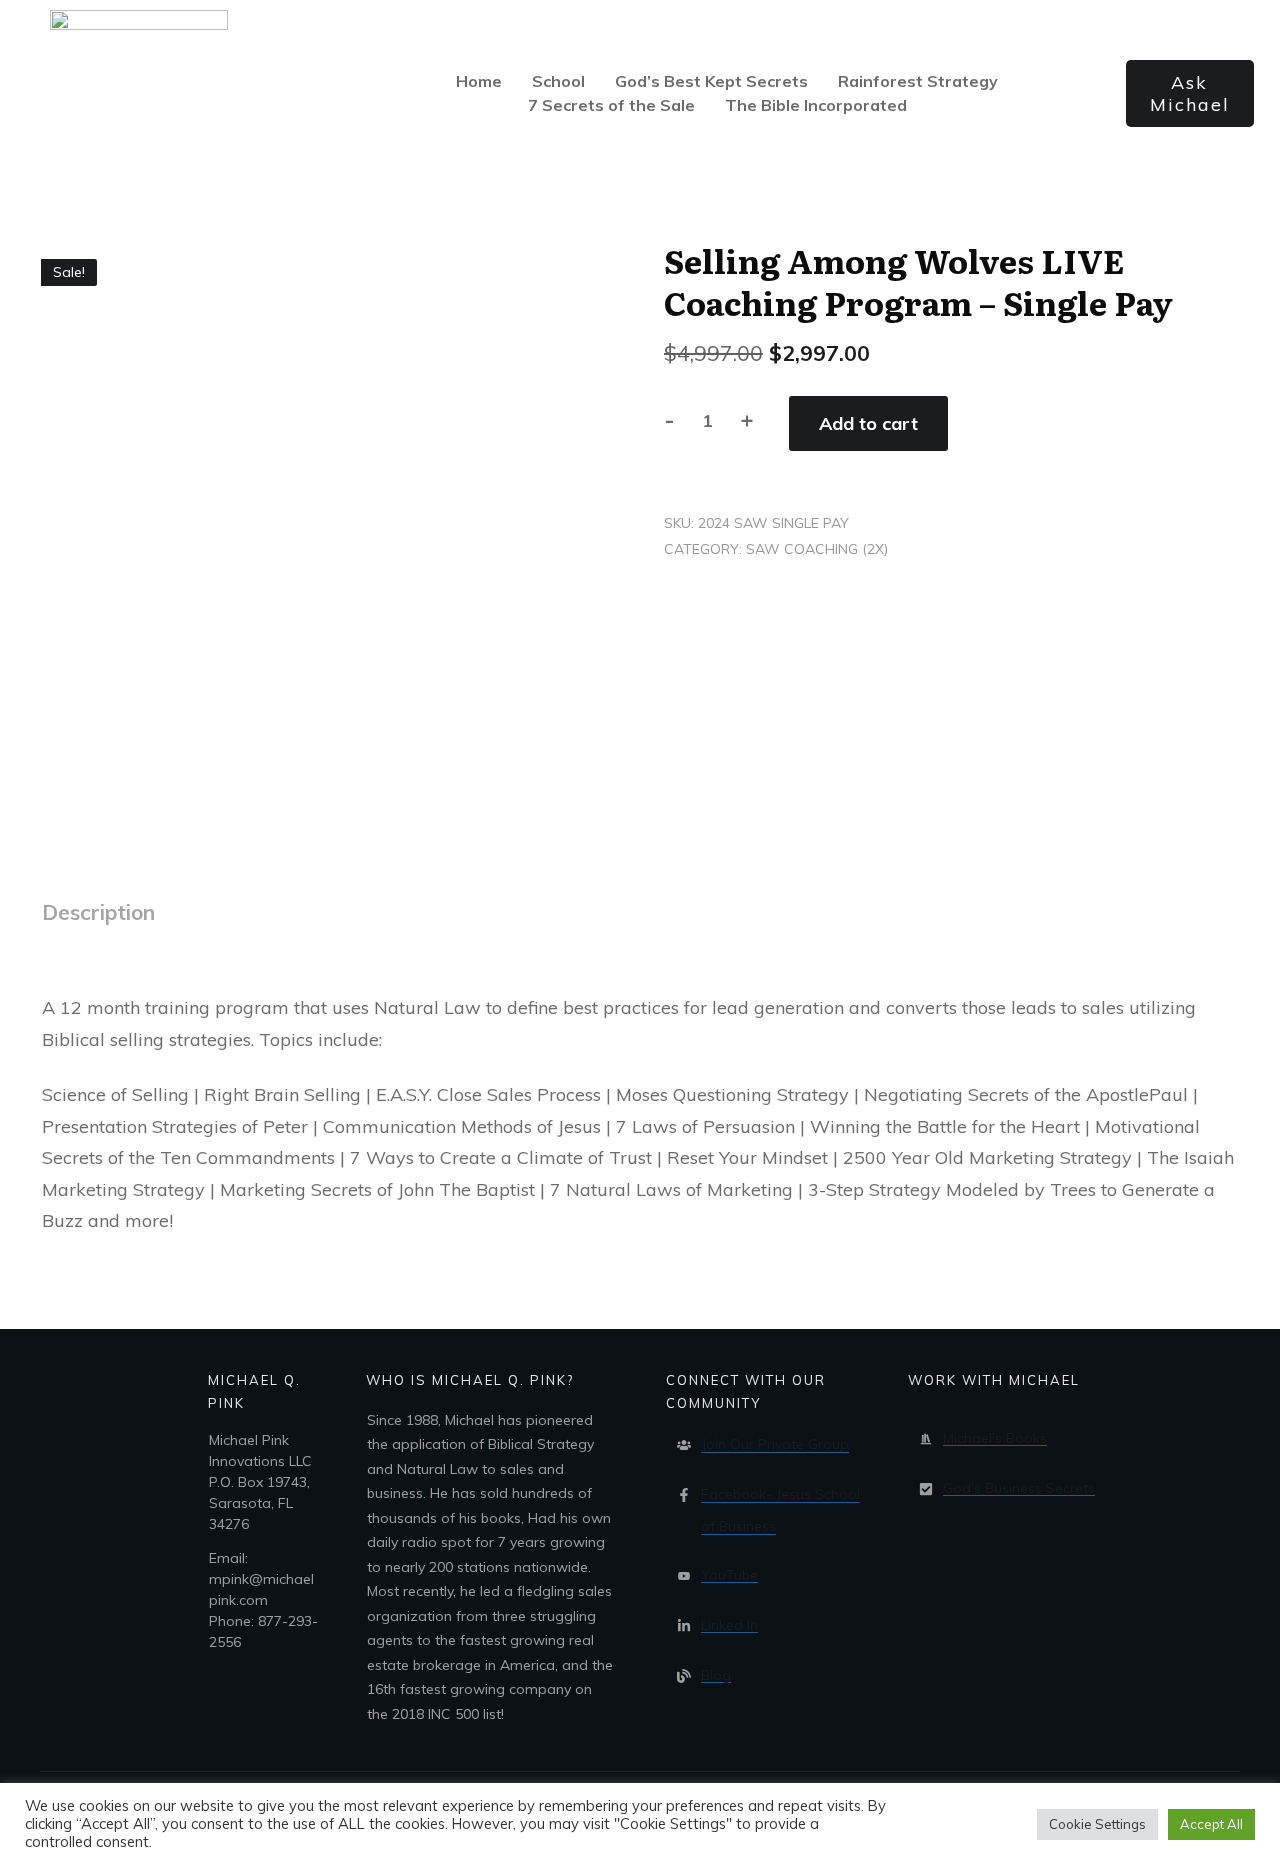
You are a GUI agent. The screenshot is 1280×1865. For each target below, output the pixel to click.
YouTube (729, 1575)
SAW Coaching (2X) (817, 549)
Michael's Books (995, 1438)
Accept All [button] (1211, 1824)
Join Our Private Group (775, 1444)
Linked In (729, 1625)
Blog (716, 1675)
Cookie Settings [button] (1097, 1824)
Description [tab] (98, 912)
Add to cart (868, 423)
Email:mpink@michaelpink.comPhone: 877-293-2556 (263, 1600)
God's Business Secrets (1019, 1488)
